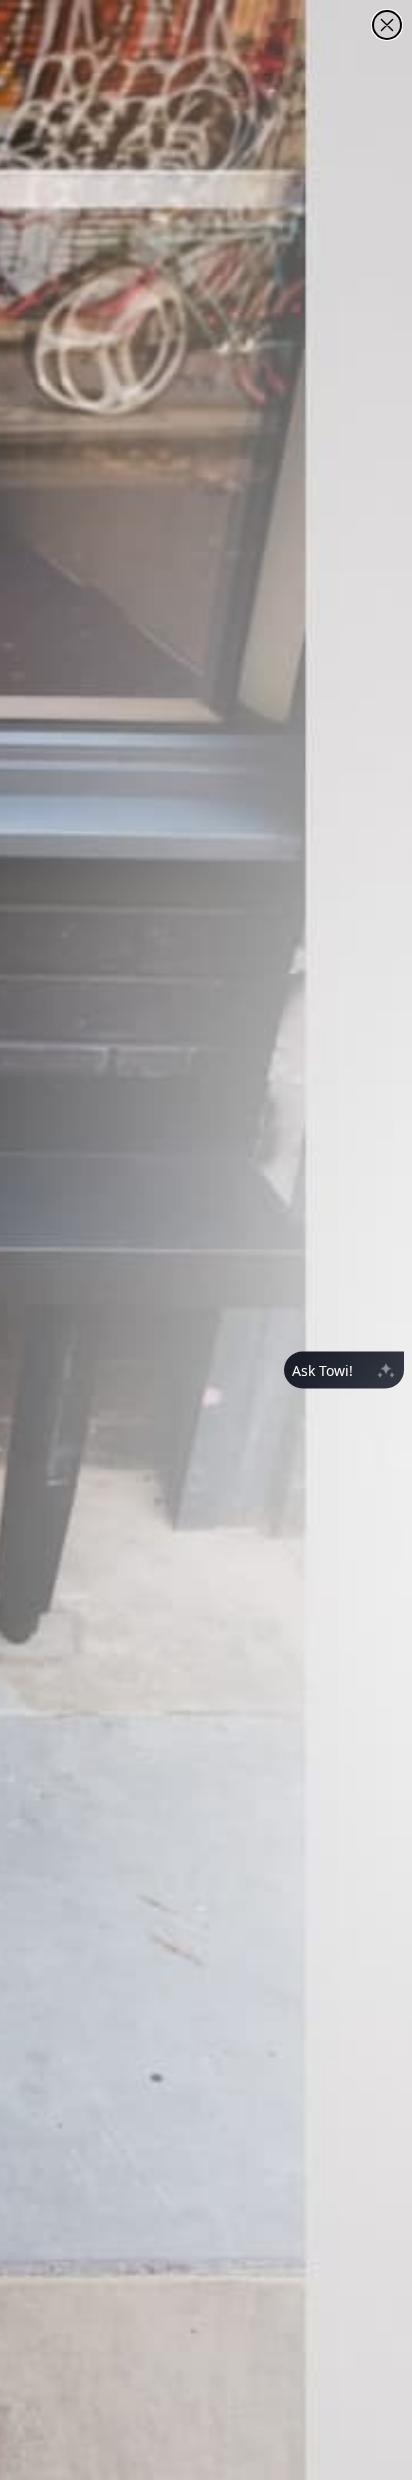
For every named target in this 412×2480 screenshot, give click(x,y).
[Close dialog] (387, 25)
